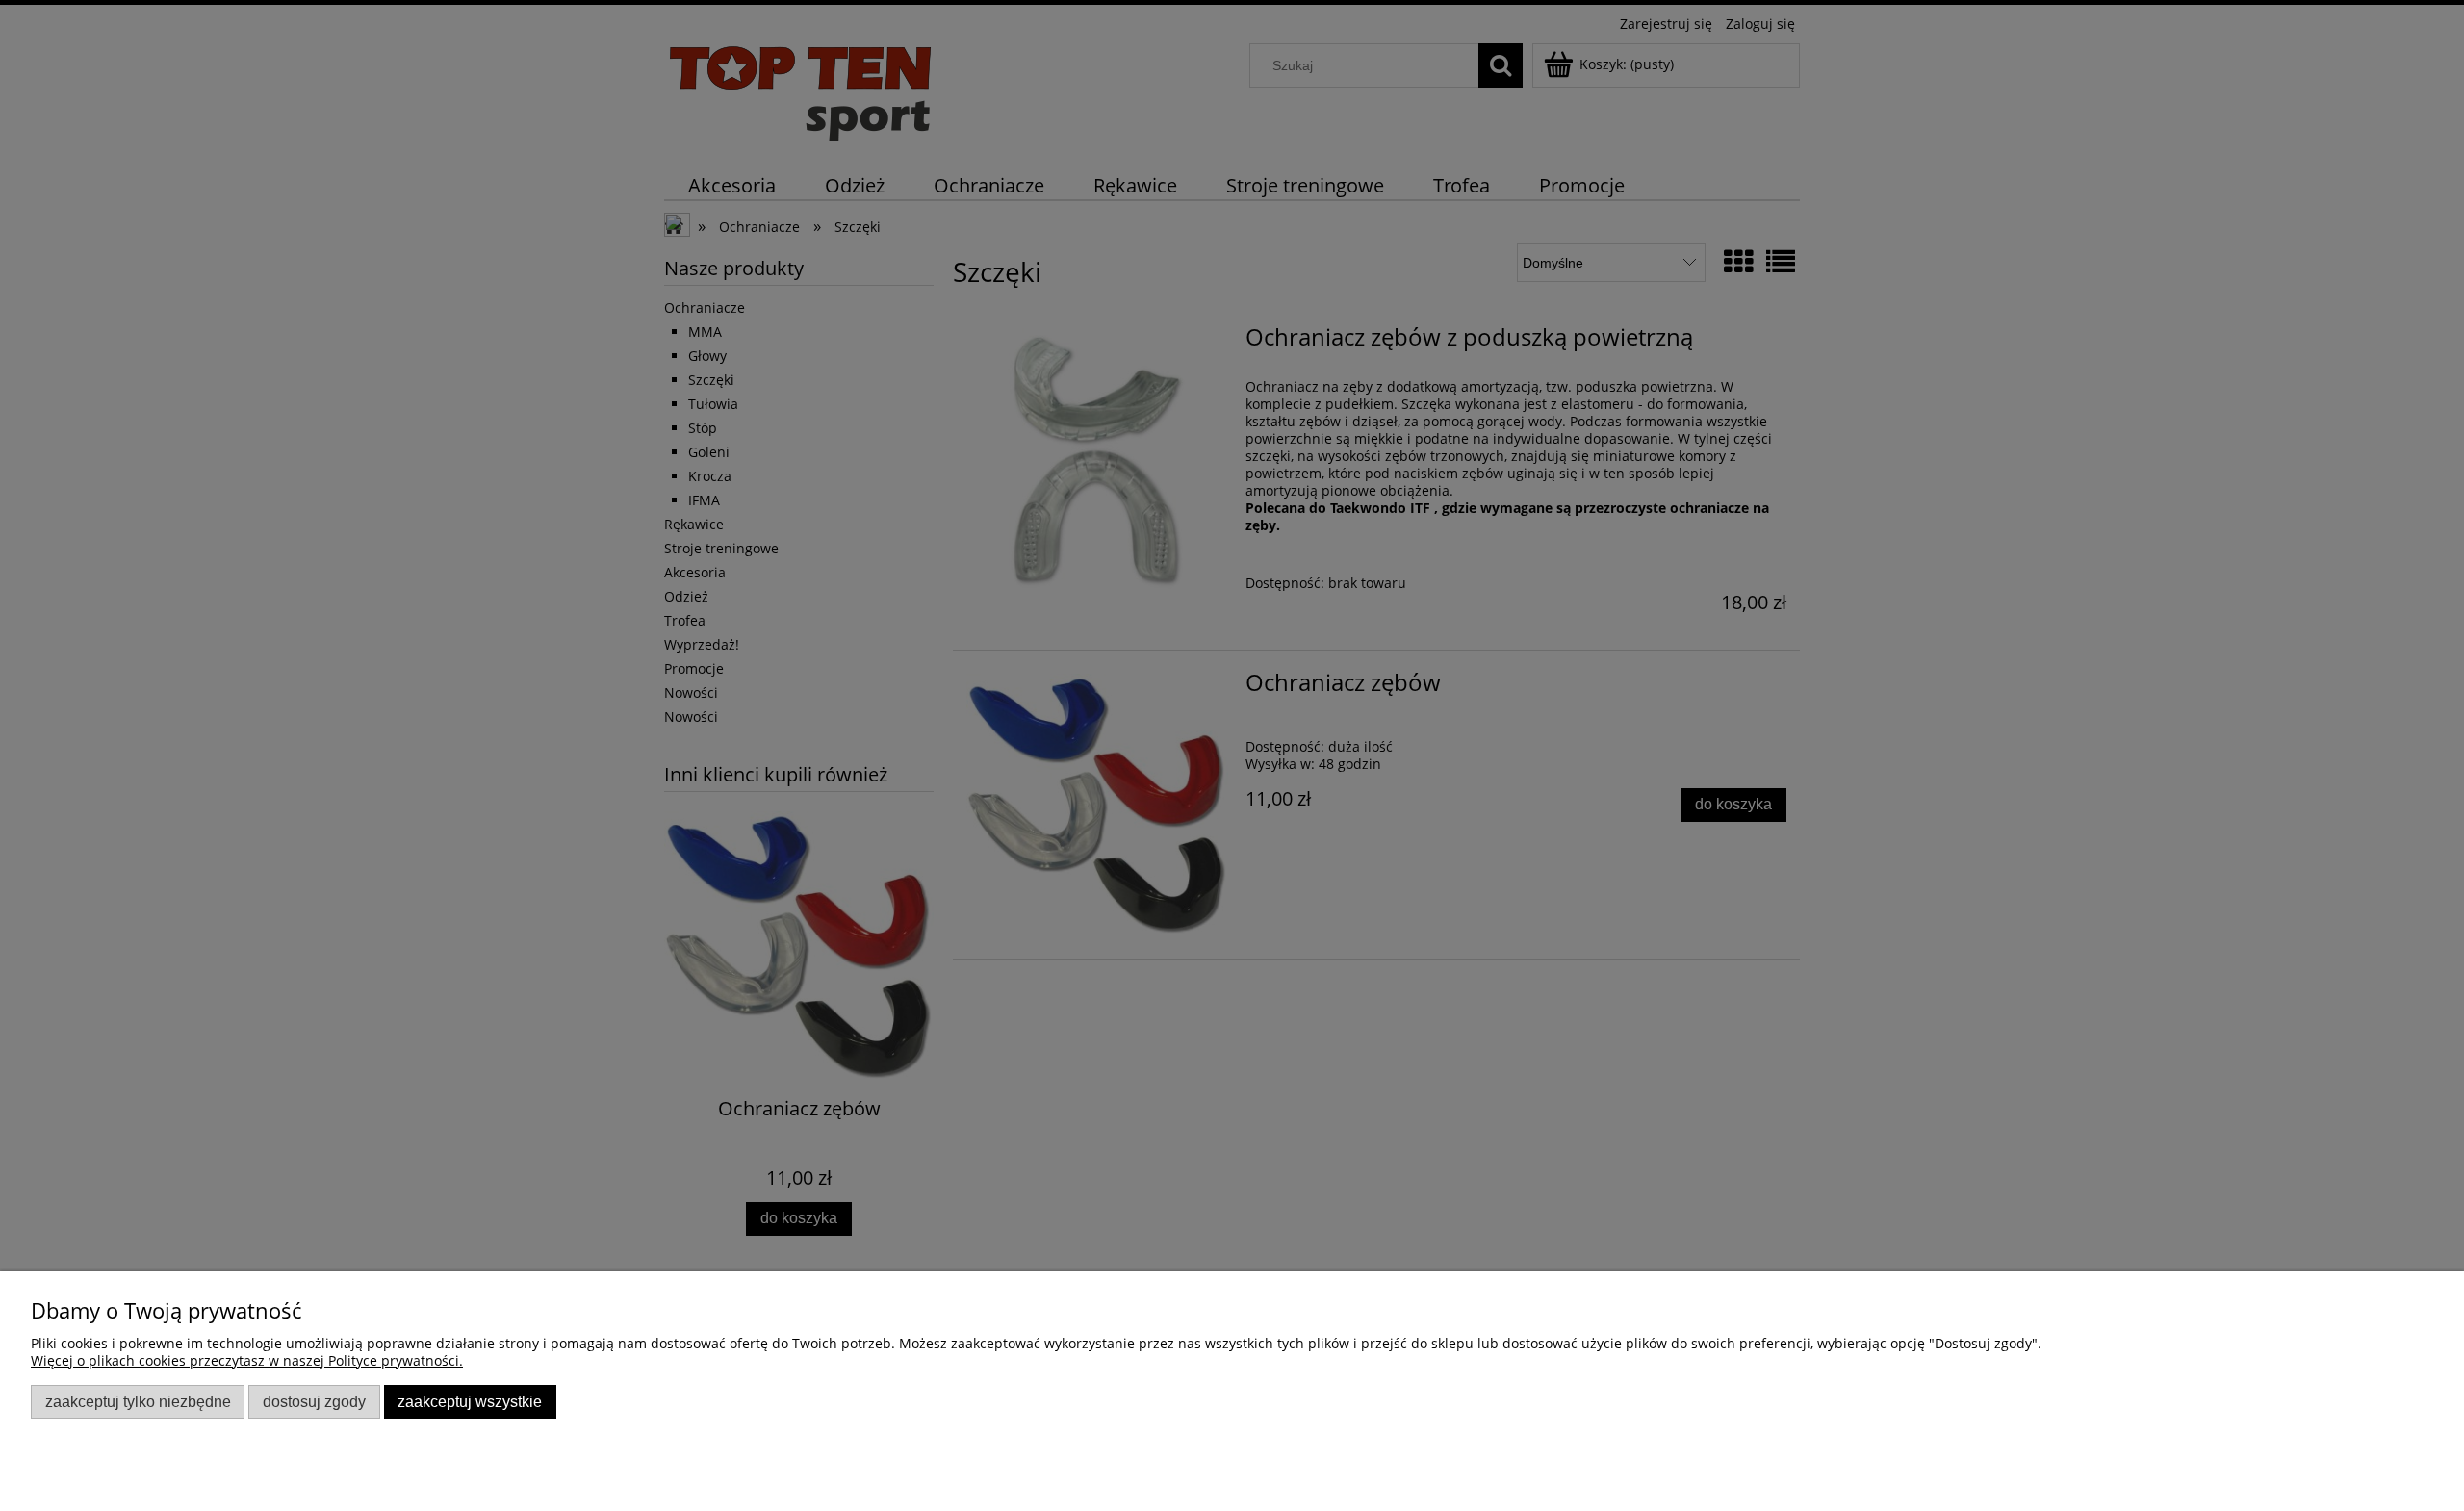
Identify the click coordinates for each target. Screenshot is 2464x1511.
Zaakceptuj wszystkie (470, 1401)
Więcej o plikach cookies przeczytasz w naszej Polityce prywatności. (247, 1360)
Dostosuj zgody (314, 1401)
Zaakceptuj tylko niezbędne (138, 1401)
